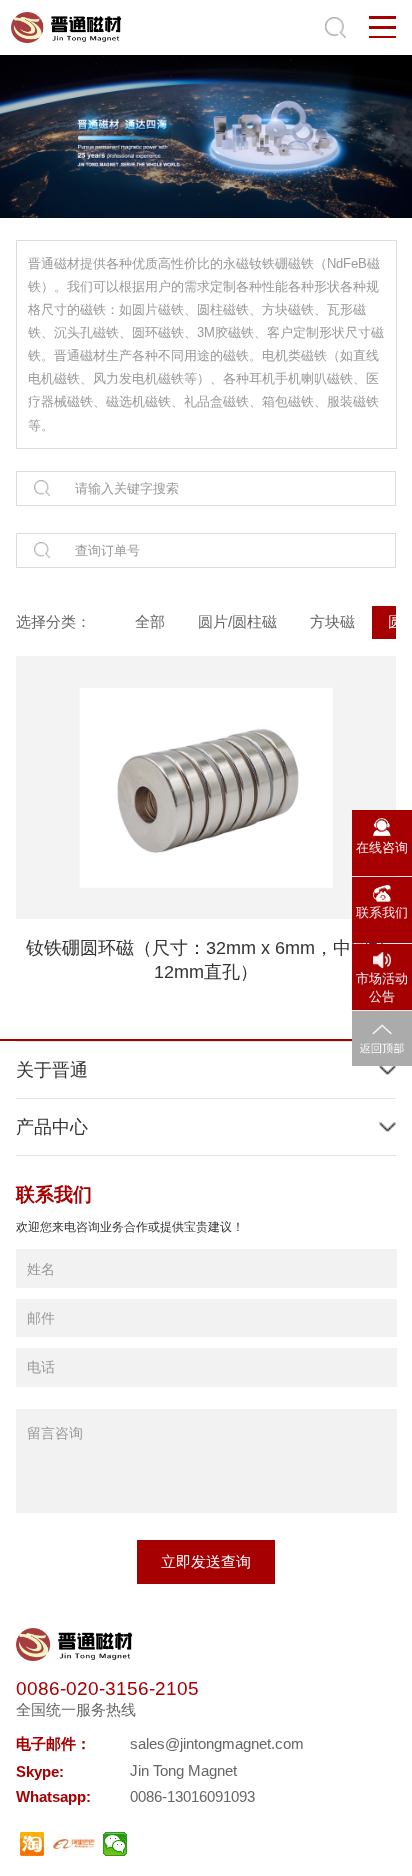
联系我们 (382, 912)
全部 (150, 621)
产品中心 (52, 1127)
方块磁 (332, 621)
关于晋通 (52, 1070)
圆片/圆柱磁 (237, 621)
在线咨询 (382, 847)
